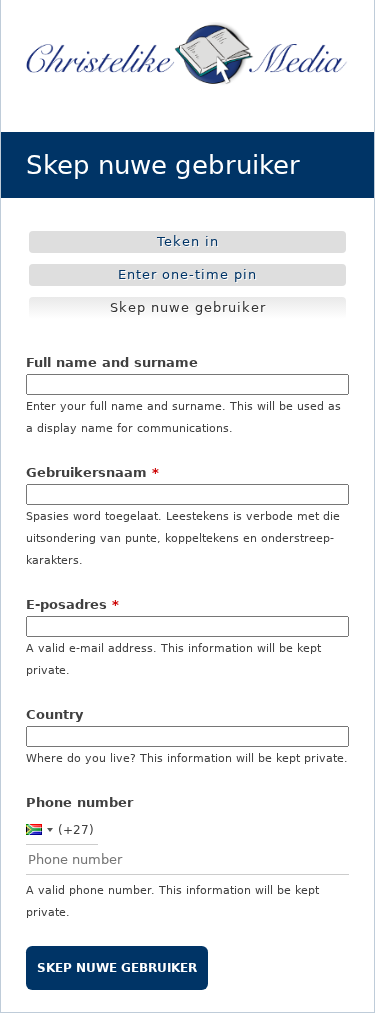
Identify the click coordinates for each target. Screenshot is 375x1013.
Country (54, 714)
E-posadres (72, 604)
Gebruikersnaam (92, 472)
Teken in (188, 241)
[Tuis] (187, 55)
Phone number (79, 802)
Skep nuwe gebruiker (192, 309)
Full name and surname (112, 362)
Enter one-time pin (187, 274)
